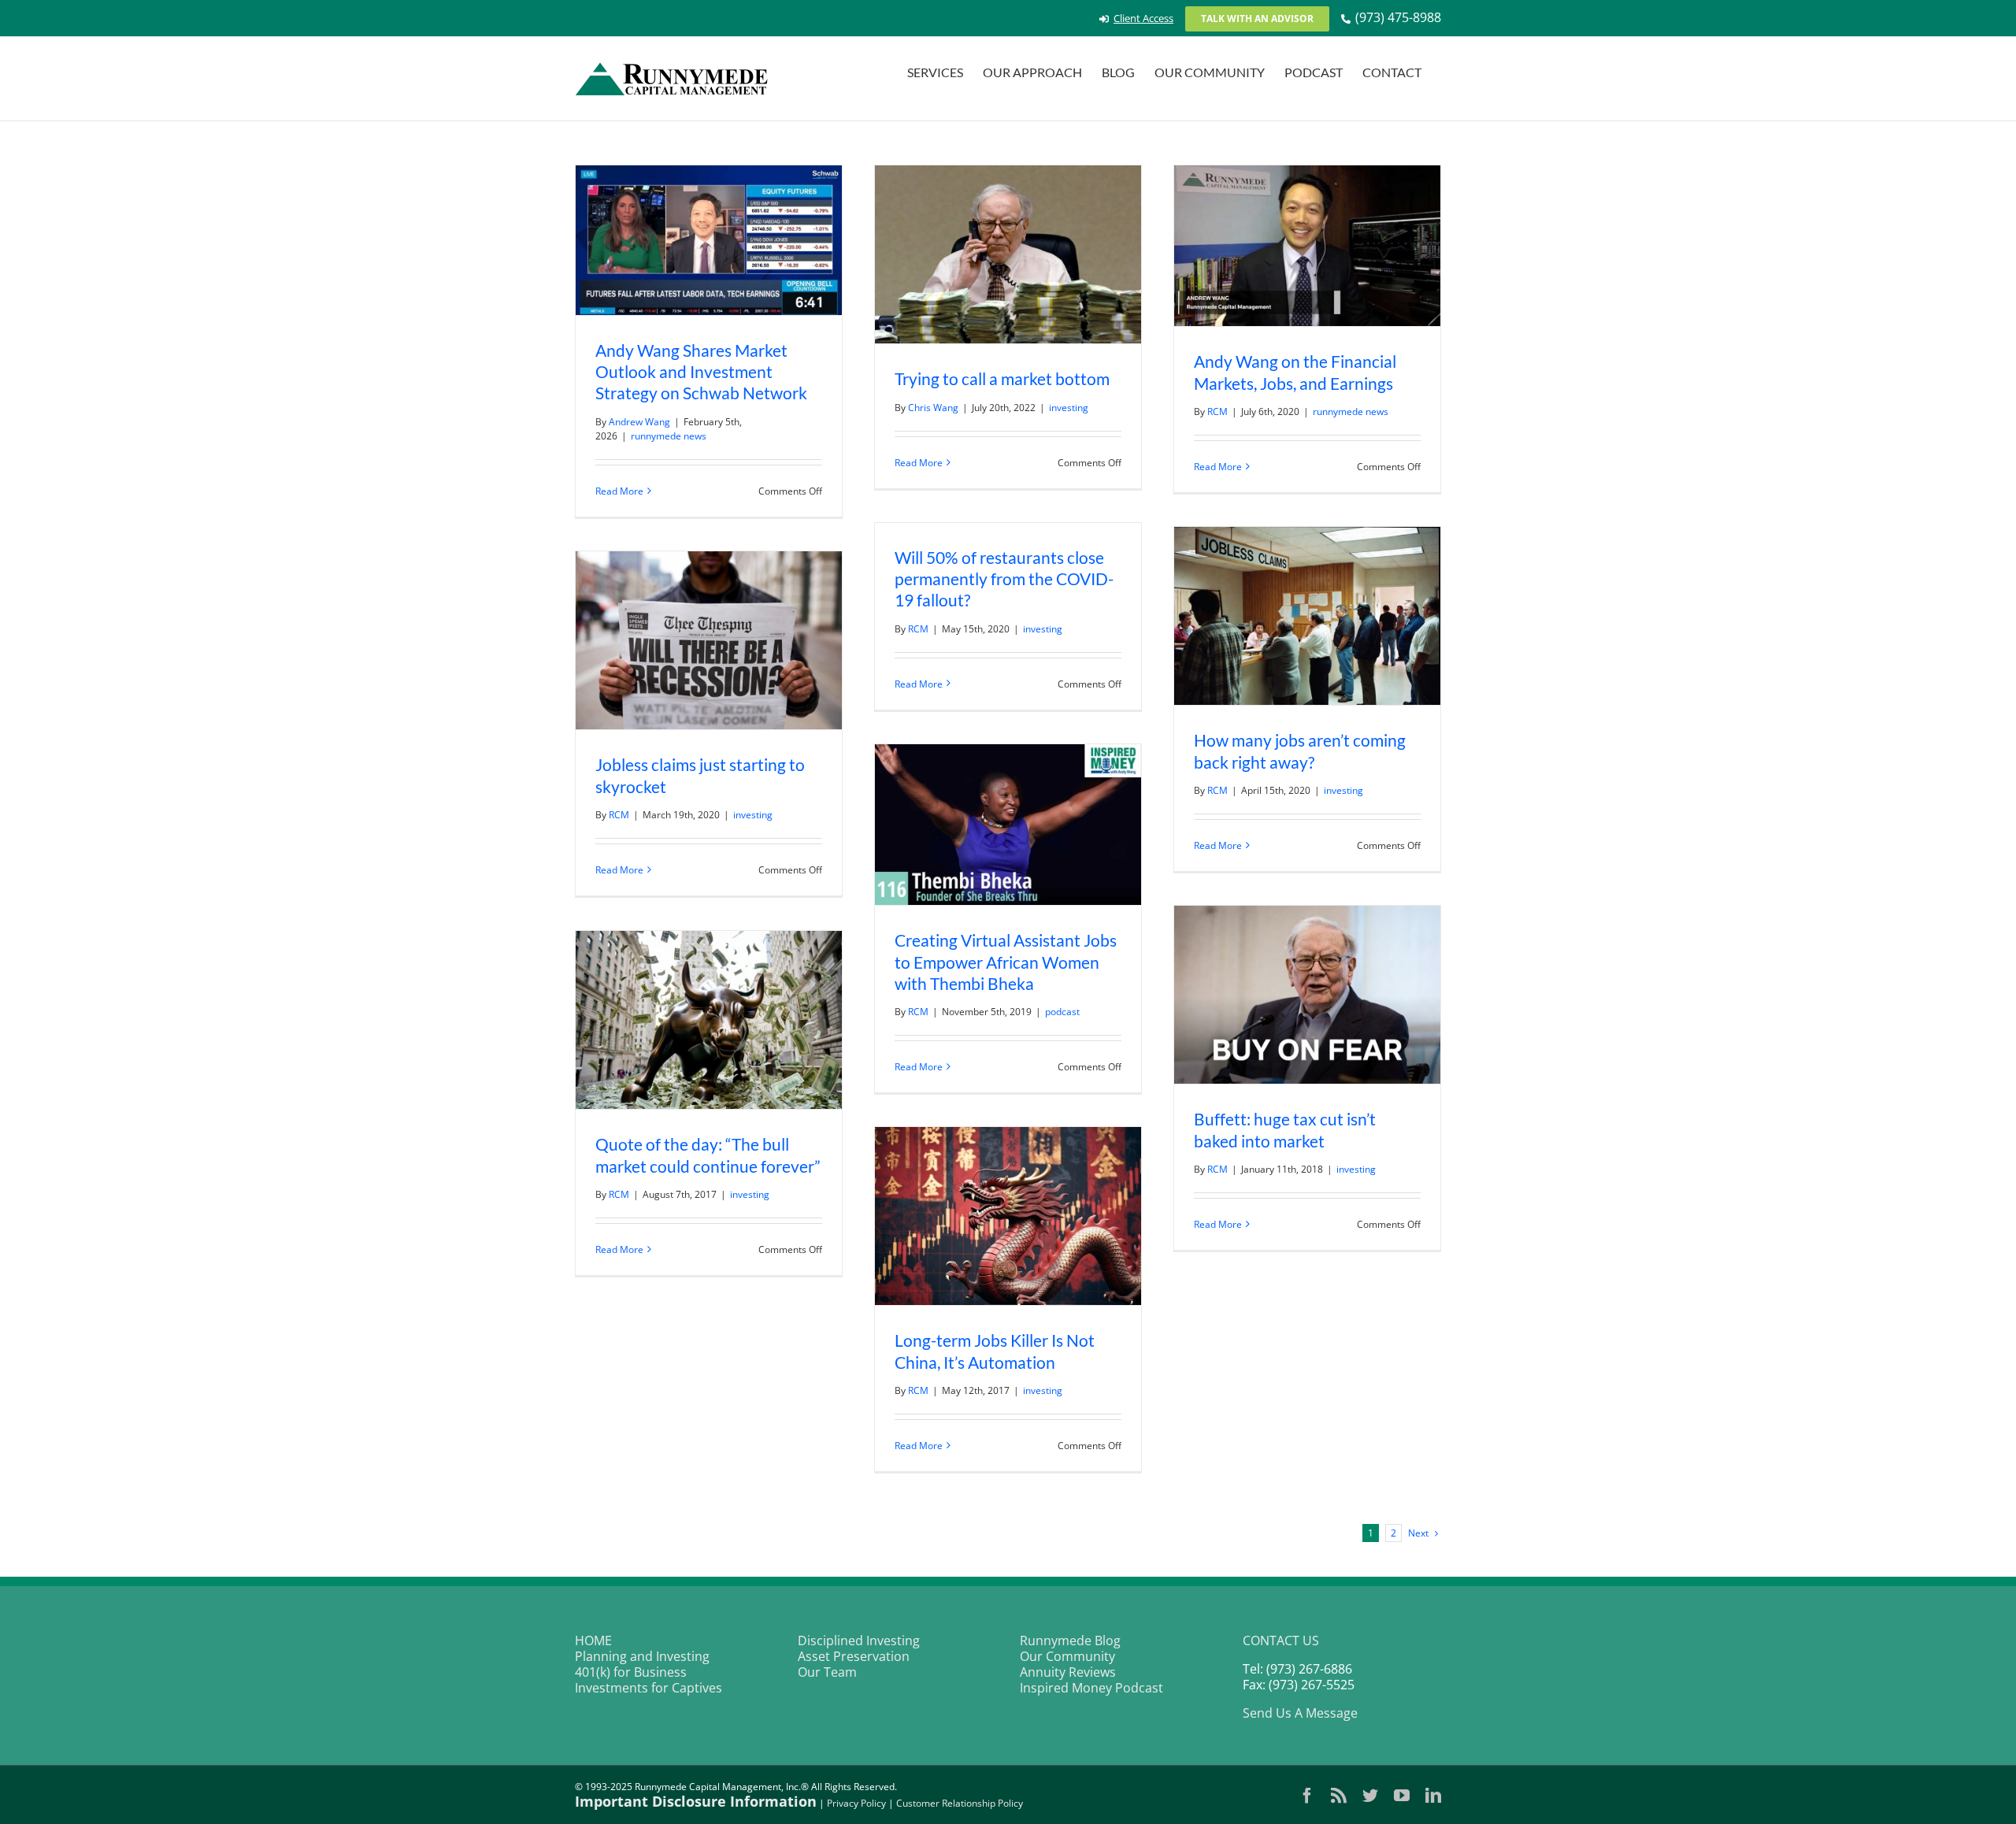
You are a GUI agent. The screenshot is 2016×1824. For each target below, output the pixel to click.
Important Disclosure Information (696, 1801)
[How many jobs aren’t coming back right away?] (1307, 616)
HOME (593, 1640)
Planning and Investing (642, 1656)
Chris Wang (933, 408)
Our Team (827, 1672)
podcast (1062, 1012)
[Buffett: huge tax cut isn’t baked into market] (1307, 995)
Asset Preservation (854, 1656)
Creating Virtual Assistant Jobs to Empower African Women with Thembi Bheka (1006, 961)
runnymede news (669, 436)
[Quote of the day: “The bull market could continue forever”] (709, 1020)
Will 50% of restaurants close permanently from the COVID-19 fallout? (1004, 578)
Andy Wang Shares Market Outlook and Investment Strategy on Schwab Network (701, 371)
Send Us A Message (1300, 1713)
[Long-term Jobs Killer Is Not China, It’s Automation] (1008, 1216)
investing (1069, 408)
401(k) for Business (631, 1672)
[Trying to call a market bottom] (1008, 254)
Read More (619, 491)
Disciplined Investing (859, 1640)
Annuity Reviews (1068, 1672)
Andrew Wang (639, 422)
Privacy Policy (856, 1803)
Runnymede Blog (1070, 1640)
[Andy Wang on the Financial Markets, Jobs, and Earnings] (1307, 246)
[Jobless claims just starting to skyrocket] (709, 640)
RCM (1217, 412)
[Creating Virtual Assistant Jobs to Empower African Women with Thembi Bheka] (1008, 825)
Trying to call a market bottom (1002, 378)
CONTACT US (1281, 1640)
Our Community (1067, 1656)
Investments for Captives (649, 1688)
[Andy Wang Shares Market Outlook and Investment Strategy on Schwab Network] (709, 240)
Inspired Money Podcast (1091, 1688)
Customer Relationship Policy (960, 1803)
